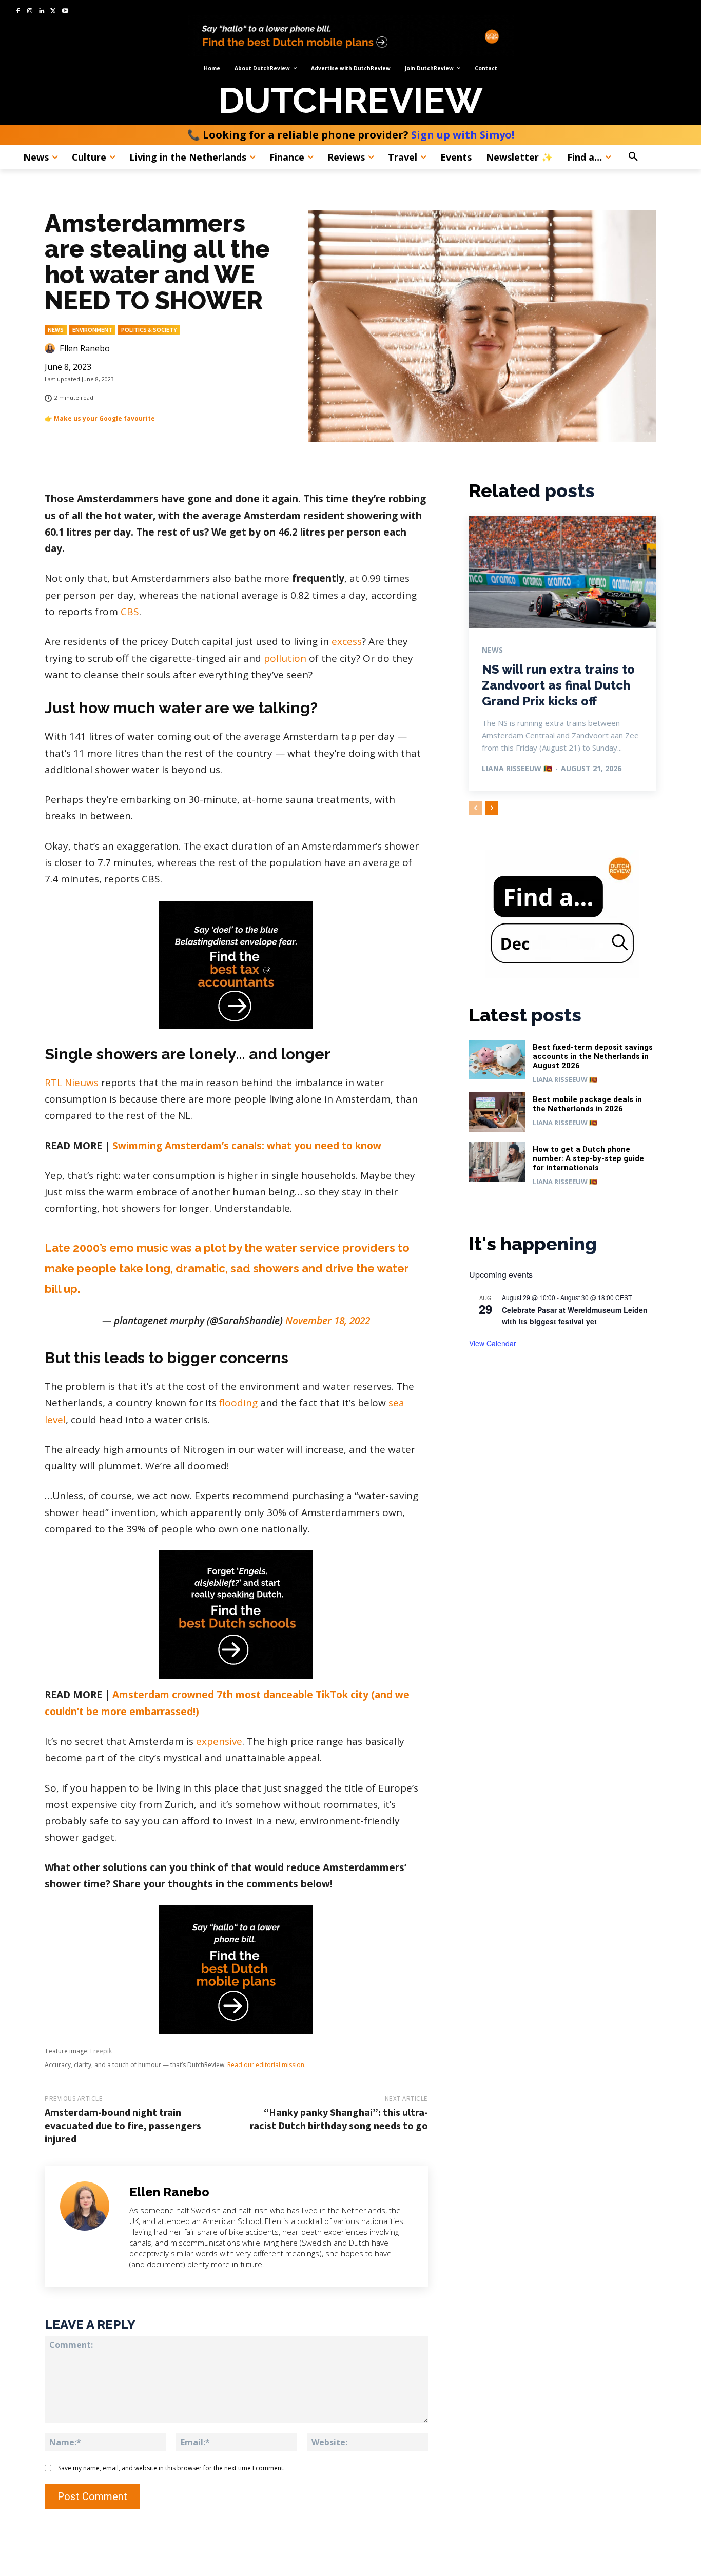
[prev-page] (475, 808)
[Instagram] (30, 12)
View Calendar (493, 1343)
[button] (655, 157)
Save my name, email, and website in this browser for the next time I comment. (171, 2468)
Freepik (101, 2051)
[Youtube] (65, 12)
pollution (285, 658)
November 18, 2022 (328, 1321)
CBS (130, 612)
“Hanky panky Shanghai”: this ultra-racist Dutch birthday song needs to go (339, 2119)
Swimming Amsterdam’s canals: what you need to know (247, 1146)
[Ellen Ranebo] (51, 348)
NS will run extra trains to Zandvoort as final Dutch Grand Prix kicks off (558, 685)
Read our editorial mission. (267, 2065)
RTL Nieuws (72, 1083)
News (56, 330)
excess (347, 641)
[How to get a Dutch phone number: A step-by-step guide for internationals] (497, 1162)
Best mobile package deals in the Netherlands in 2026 (587, 1104)
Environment (92, 330)
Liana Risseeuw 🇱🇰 (517, 768)
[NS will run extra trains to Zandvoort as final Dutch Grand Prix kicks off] (563, 572)
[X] (53, 12)
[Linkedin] (42, 12)
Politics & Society (149, 330)
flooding (238, 1403)
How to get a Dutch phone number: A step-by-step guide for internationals (588, 1158)
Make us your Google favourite (104, 418)
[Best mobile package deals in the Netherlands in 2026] (497, 1112)
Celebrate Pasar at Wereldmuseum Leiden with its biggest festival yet (575, 1316)
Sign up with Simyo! (463, 135)
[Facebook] (18, 12)
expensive (219, 1741)
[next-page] (492, 808)
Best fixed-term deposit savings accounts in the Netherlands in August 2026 (593, 1056)
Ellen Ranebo (85, 348)
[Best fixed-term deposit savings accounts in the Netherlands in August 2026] (497, 1060)
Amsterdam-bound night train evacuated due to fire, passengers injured (123, 2125)
